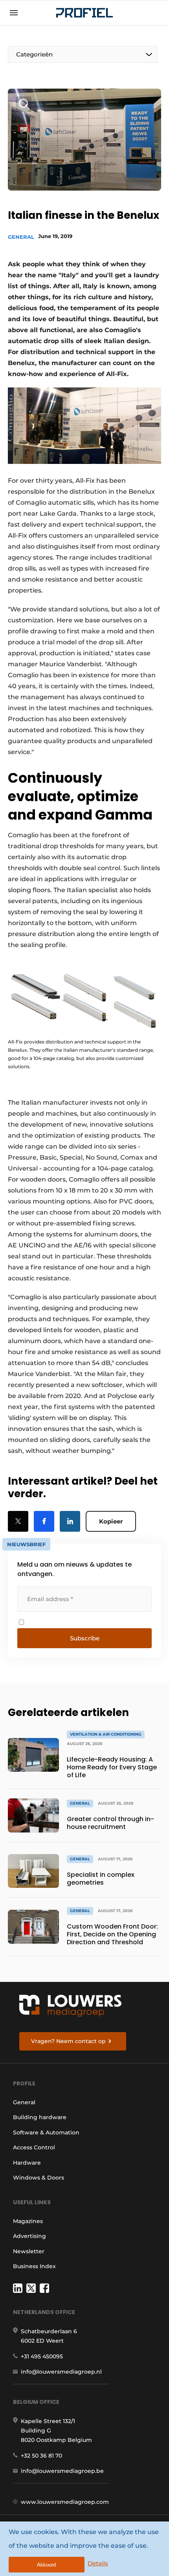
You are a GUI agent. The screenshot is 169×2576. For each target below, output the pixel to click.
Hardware (27, 2163)
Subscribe (85, 1638)
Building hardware (40, 2117)
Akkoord (46, 2565)
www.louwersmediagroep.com (65, 2502)
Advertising (29, 2236)
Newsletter (29, 2251)
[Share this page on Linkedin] (70, 1521)
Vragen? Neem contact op (68, 2041)
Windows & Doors (39, 2178)
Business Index (34, 2266)
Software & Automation (46, 2132)
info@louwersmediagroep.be (62, 2471)
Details (98, 2563)
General (21, 237)
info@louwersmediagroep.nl (61, 2372)
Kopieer (111, 1521)
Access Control (34, 2147)
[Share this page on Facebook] (44, 1521)
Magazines (28, 2221)
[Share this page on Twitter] (18, 1521)
